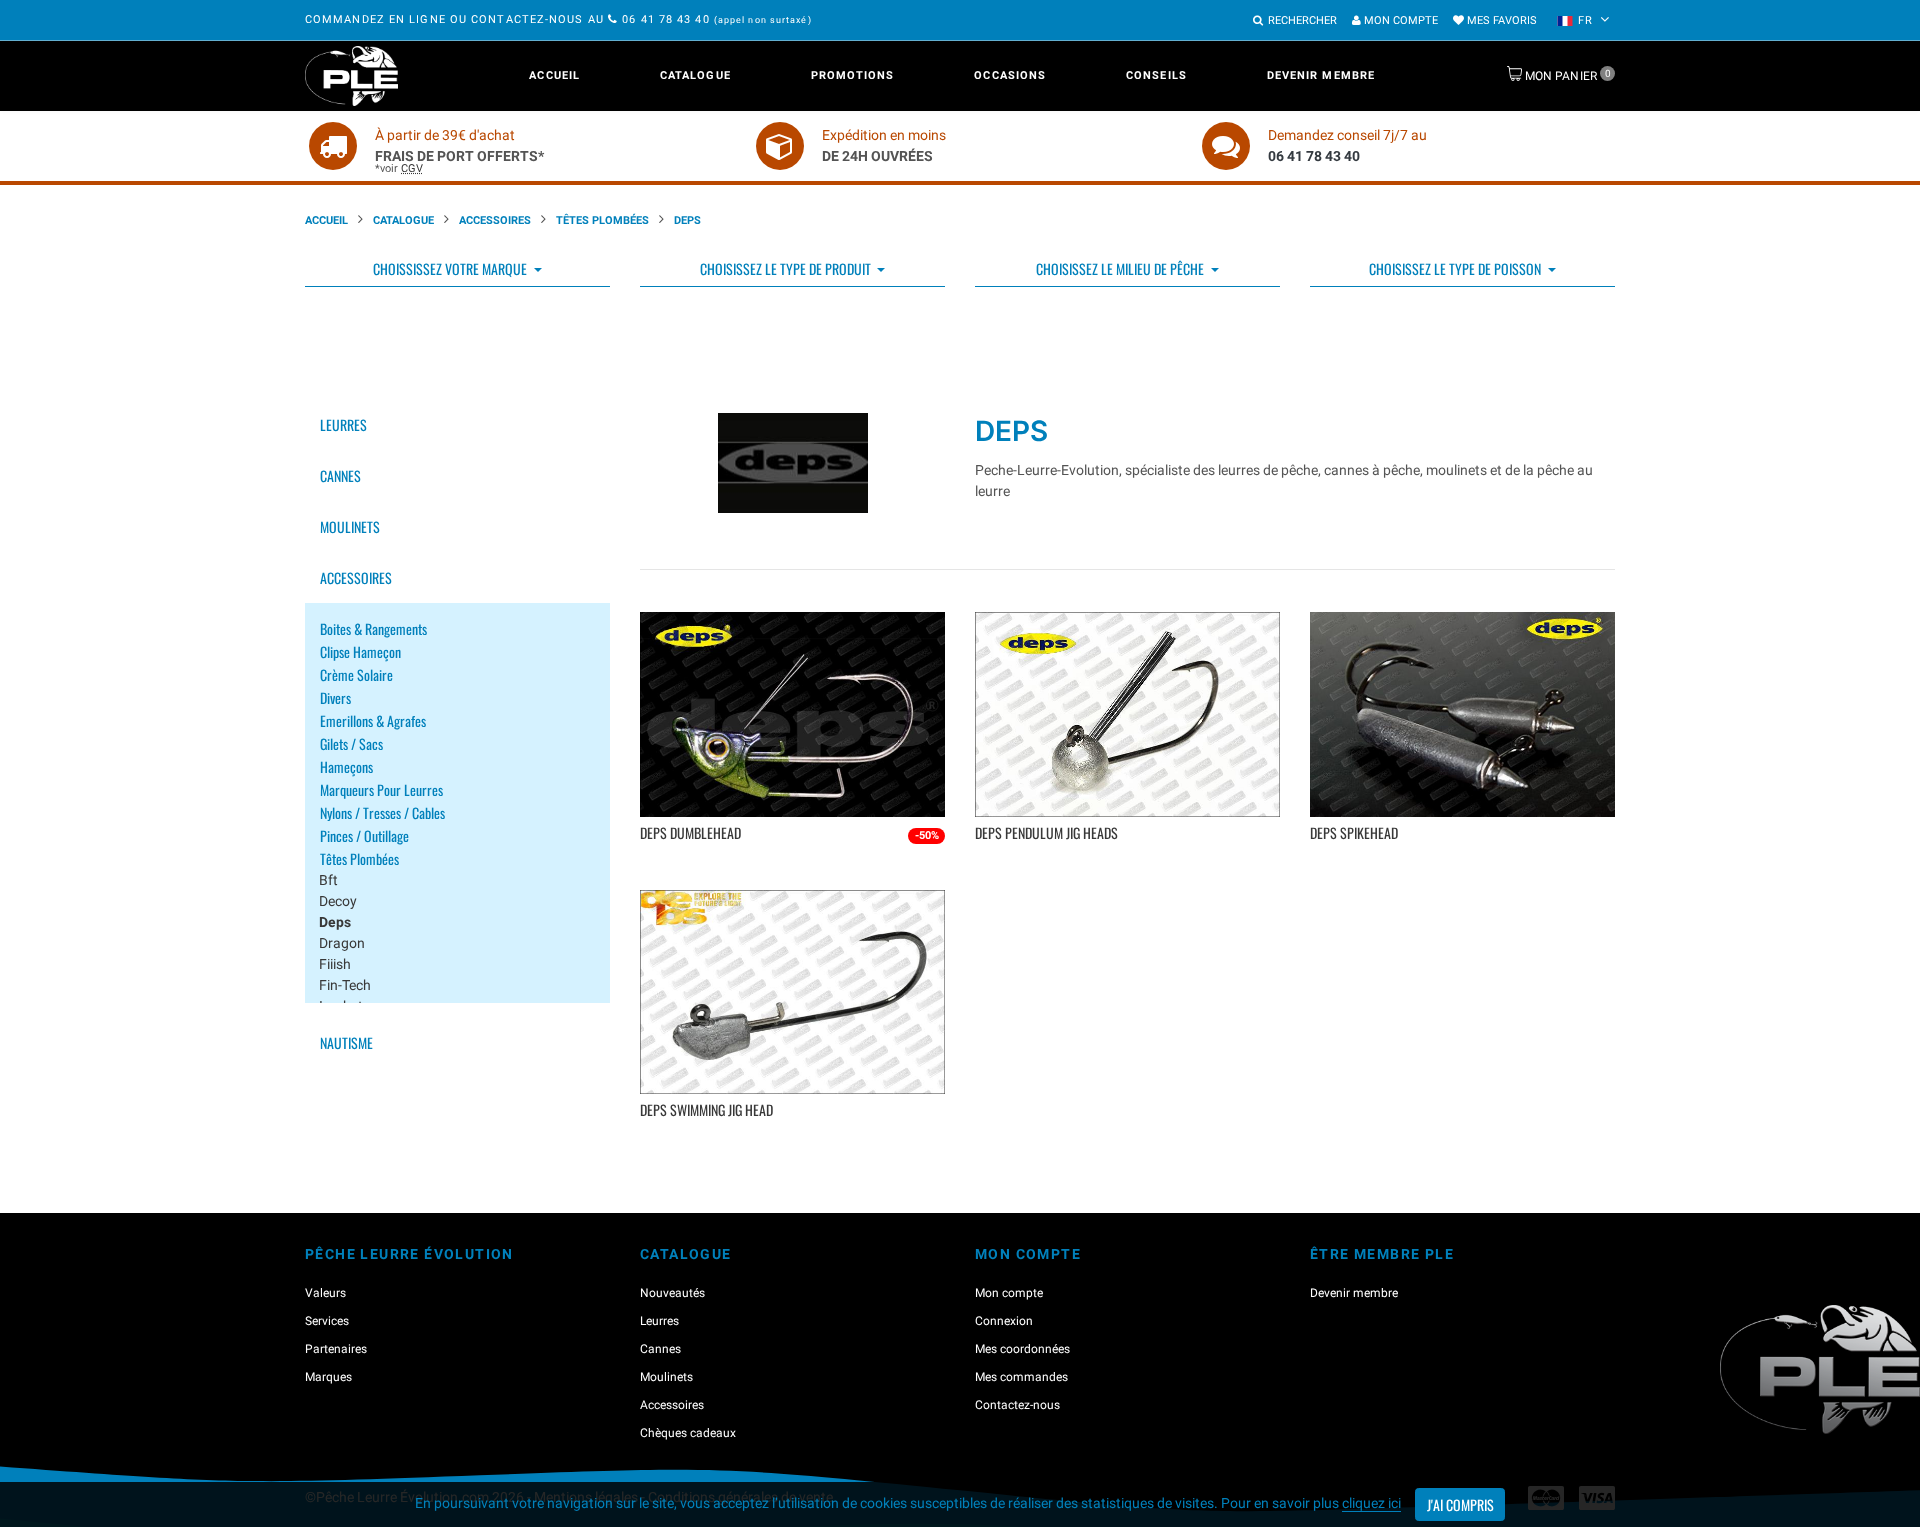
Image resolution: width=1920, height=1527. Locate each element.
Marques (328, 1377)
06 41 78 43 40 (666, 19)
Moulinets (350, 526)
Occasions (1010, 75)
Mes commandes (1021, 1377)
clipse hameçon (360, 651)
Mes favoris (1500, 20)
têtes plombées (359, 858)
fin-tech (345, 985)
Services (327, 1321)
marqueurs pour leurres (381, 789)
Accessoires (495, 220)
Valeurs (325, 1293)
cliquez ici (1371, 1503)
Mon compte (1399, 20)
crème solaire (356, 674)
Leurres (343, 424)
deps (335, 922)
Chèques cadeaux (688, 1433)
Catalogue (695, 75)
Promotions (853, 75)
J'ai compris (1460, 1504)
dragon (342, 943)
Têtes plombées (602, 220)
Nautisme (346, 1042)
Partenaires (336, 1349)
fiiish (335, 964)
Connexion (1004, 1321)
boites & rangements (373, 628)
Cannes (340, 475)
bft (328, 880)
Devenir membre (1321, 75)
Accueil (554, 75)
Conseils (1156, 75)
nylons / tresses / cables (382, 812)
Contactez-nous (1017, 1405)
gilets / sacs (351, 743)
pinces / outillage (364, 835)
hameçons (346, 766)
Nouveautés (672, 1293)
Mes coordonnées (1022, 1349)
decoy (338, 901)
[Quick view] (795, 865)
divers (335, 697)
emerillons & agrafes (373, 720)
